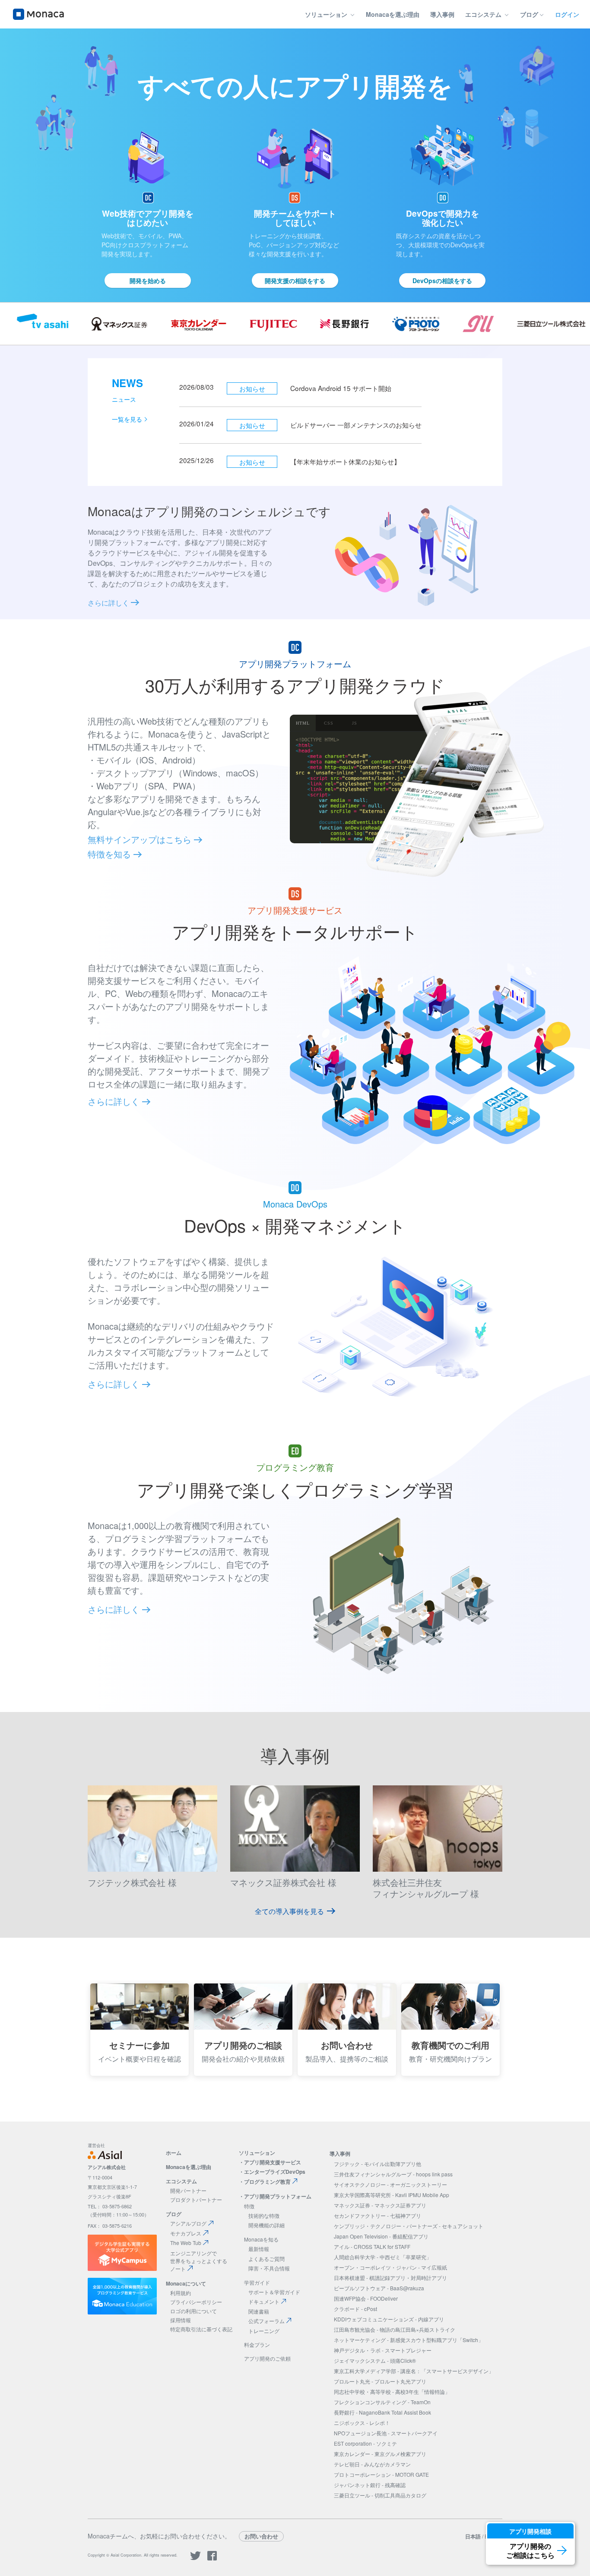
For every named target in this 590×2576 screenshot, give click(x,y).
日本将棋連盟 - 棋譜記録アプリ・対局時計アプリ (390, 2278)
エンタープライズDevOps (275, 2172)
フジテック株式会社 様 (132, 1882)
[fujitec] (152, 1869)
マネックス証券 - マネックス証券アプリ (380, 2205)
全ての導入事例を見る (289, 1911)
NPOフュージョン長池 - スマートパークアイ (386, 2433)
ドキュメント (264, 2301)
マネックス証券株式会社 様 (283, 1882)
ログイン (567, 14)
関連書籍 (259, 2311)
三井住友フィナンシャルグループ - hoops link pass (393, 2174)
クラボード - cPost (355, 2309)
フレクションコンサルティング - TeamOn (382, 2402)
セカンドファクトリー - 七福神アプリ (377, 2215)
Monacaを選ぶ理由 (393, 14)
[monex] (295, 1869)
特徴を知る (111, 854)
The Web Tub (186, 2243)
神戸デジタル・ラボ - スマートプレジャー (383, 2350)
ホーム (174, 2153)
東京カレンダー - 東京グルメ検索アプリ (380, 2454)
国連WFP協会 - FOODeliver (366, 2298)
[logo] (38, 14)
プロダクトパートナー (196, 2199)
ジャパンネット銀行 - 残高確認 (370, 2485)
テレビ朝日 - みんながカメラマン (372, 2464)
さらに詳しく (109, 603)
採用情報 (181, 2320)
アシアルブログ (188, 2223)
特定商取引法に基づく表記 (201, 2329)
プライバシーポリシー (196, 2302)
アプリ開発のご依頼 (267, 2358)
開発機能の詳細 (266, 2225)
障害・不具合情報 (269, 2268)
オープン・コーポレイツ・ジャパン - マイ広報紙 (390, 2267)
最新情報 (259, 2249)
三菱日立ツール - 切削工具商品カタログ (380, 2495)
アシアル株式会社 (107, 2167)
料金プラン (257, 2344)
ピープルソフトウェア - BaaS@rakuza (379, 2288)
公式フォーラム (266, 2321)
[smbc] (438, 1869)
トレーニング (264, 2331)
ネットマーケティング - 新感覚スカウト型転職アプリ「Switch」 (409, 2340)
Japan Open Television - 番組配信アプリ (381, 2236)
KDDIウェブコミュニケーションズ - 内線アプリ (389, 2319)
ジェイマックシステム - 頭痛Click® (375, 2360)
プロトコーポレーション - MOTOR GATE (381, 2474)
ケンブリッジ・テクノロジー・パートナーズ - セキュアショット (409, 2226)
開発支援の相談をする (295, 281)
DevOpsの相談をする (442, 281)
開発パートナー (188, 2190)
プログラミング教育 (267, 2182)
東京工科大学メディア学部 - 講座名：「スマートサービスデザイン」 (414, 2371)
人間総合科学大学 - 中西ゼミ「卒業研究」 (383, 2257)
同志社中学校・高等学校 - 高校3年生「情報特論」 (392, 2392)
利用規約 (181, 2293)
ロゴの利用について (193, 2311)
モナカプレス (186, 2233)
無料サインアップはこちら (141, 839)
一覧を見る (127, 419)
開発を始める (148, 281)
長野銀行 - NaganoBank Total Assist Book (382, 2412)
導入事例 (442, 14)
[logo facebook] (212, 2559)
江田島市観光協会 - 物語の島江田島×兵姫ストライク (395, 2329)
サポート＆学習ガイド (274, 2292)
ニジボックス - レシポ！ (362, 2423)
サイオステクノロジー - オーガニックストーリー (390, 2184)
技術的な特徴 (264, 2215)
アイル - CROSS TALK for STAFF (372, 2247)
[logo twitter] (195, 2559)
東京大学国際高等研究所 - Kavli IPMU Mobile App (392, 2195)
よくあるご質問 (266, 2259)
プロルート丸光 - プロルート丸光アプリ (380, 2381)
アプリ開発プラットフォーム (278, 2196)
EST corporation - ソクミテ (365, 2443)
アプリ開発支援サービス (273, 2162)
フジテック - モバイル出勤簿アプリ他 (377, 2164)
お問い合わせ (261, 2536)
